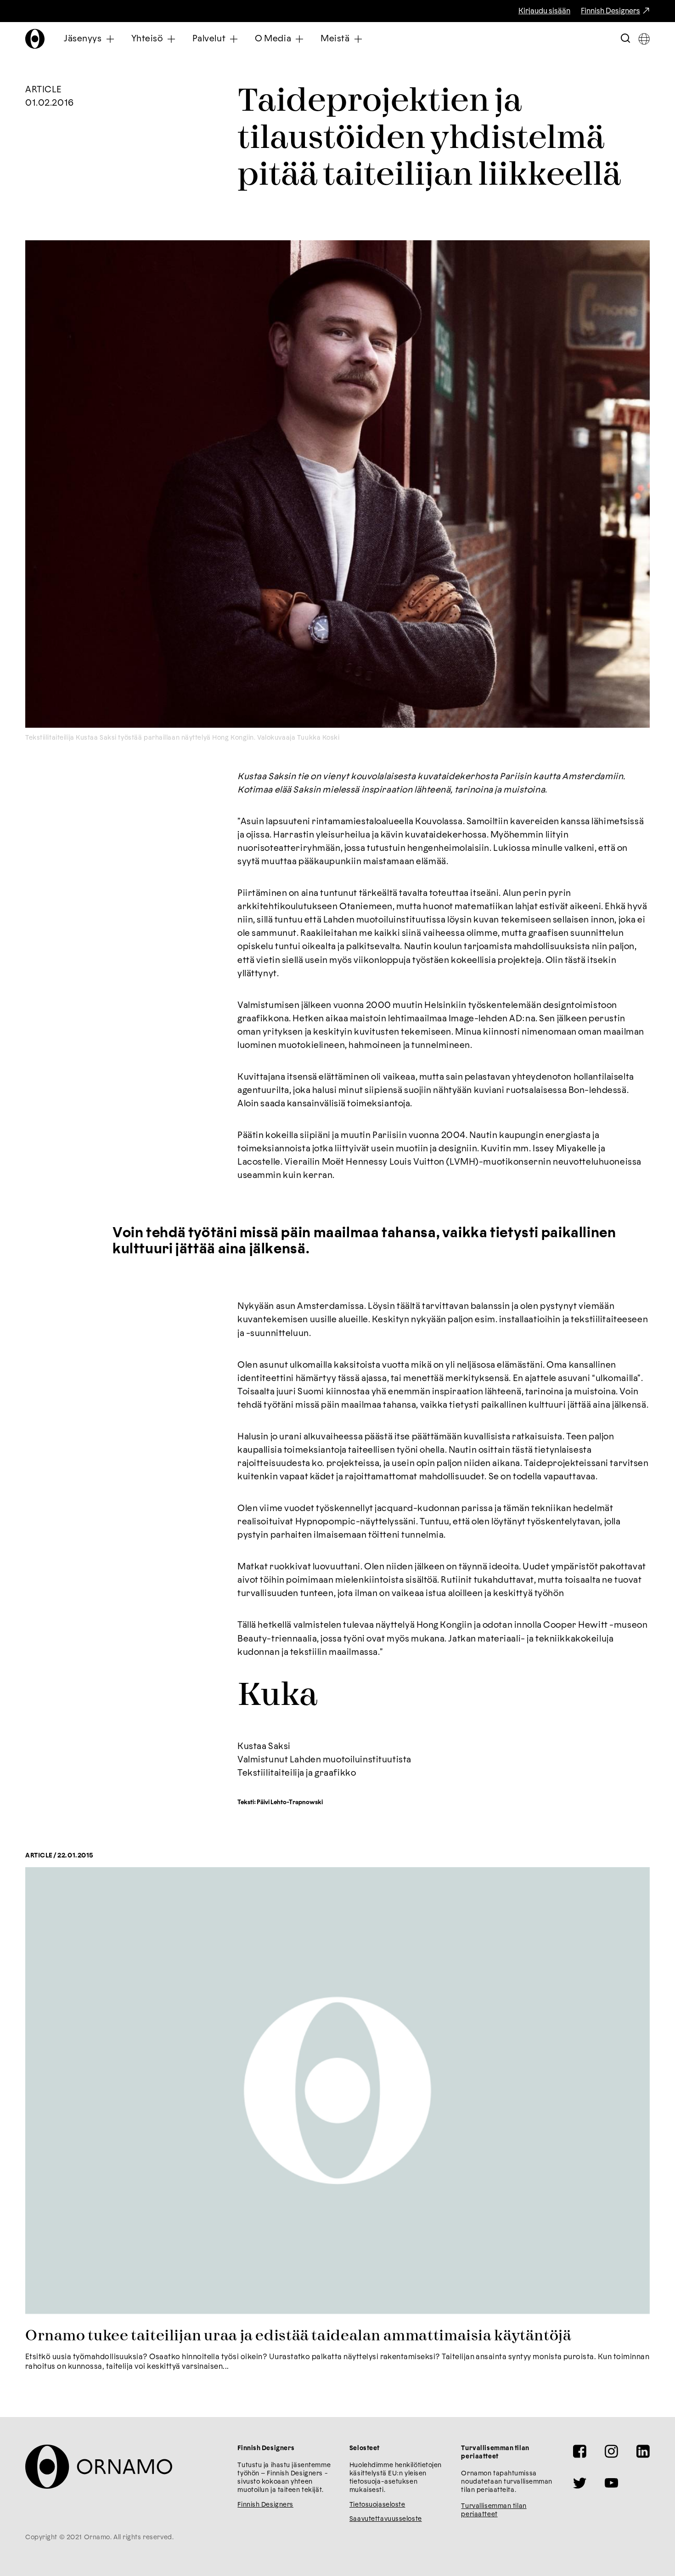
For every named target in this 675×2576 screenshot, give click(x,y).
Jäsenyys (83, 39)
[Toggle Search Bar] (625, 39)
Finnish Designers (610, 11)
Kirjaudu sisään (544, 11)
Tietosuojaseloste (377, 2505)
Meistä (335, 39)
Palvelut (209, 39)
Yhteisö (147, 39)
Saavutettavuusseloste (386, 2519)
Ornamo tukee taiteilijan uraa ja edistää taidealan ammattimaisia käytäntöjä (298, 2336)
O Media (273, 39)
